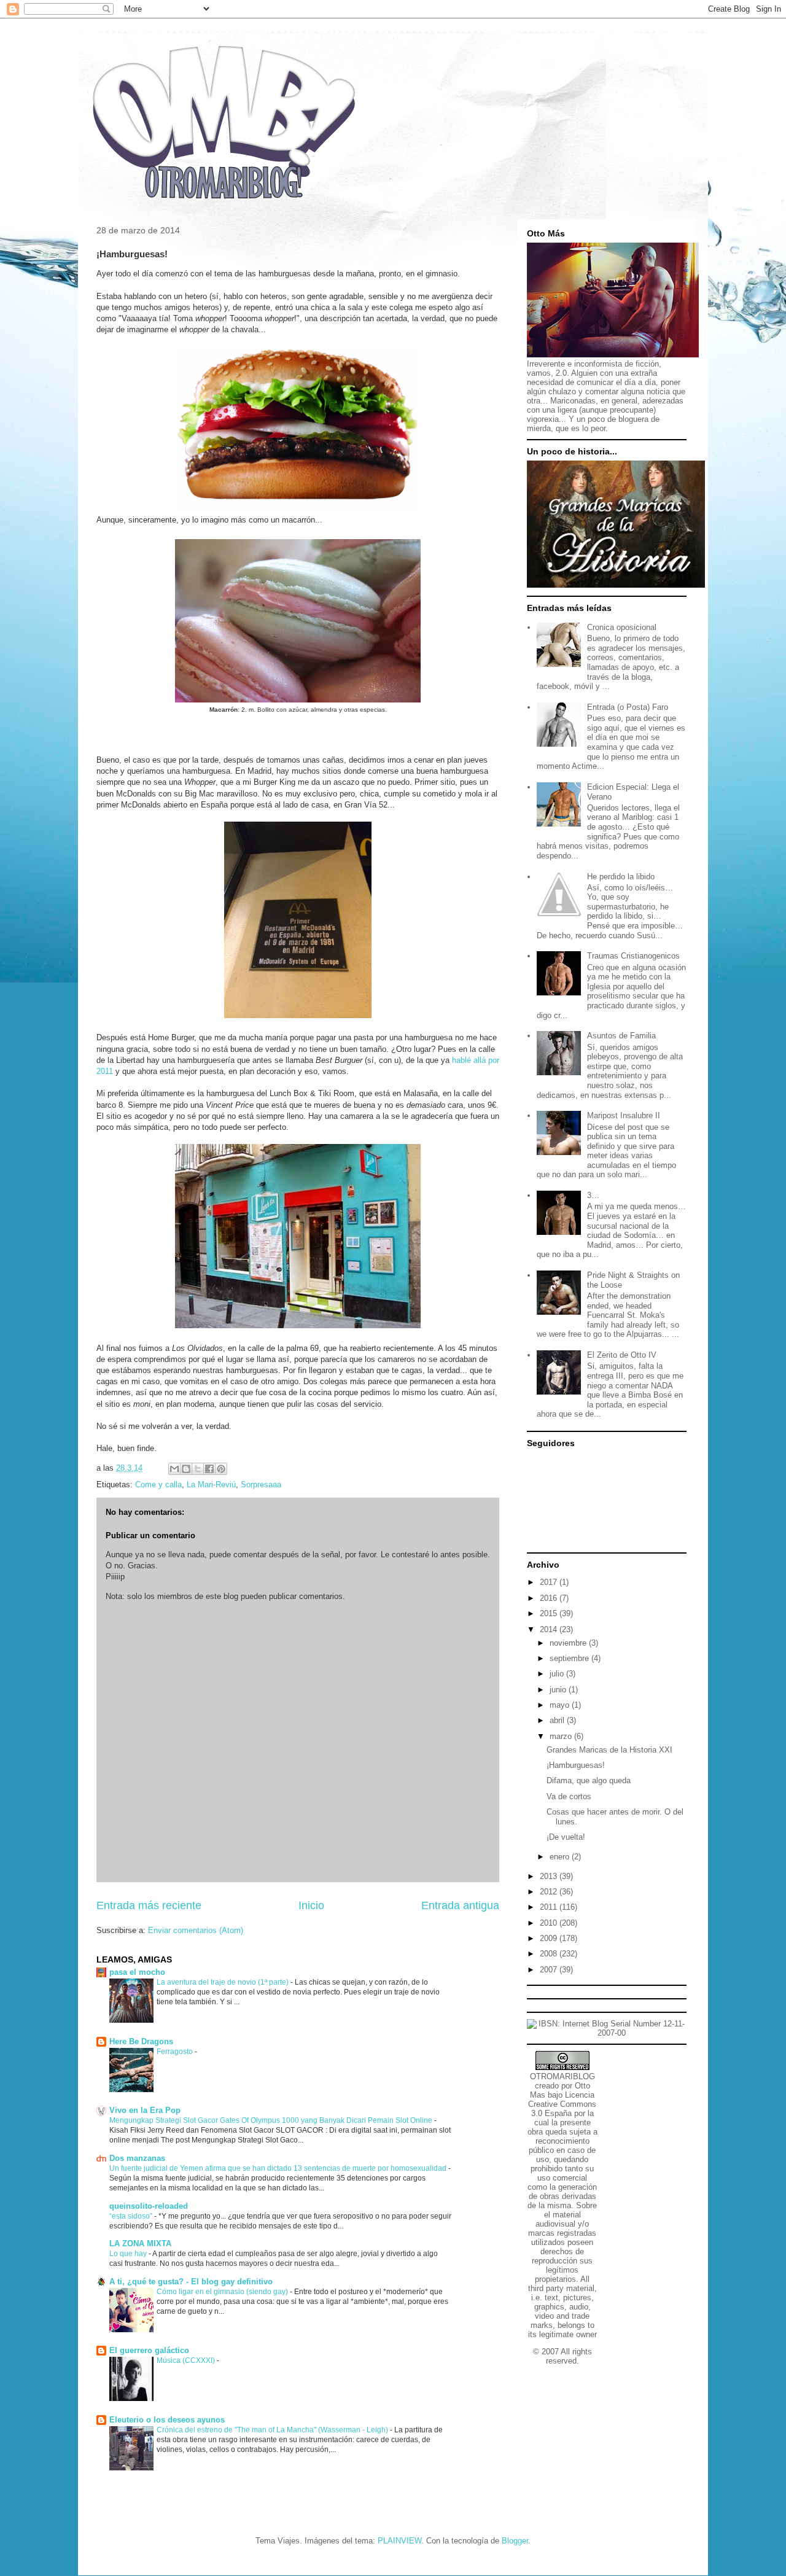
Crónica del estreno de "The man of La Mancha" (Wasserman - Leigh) (273, 2430)
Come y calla (158, 1485)
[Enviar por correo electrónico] (174, 1469)
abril (558, 1720)
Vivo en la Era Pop (145, 2110)
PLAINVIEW (399, 2541)
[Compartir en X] (198, 1469)
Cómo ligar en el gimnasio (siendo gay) (223, 2292)
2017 (550, 1582)
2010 (550, 1923)
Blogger (515, 2541)
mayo (561, 1705)
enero (561, 1857)
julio (558, 1674)
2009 (550, 1938)
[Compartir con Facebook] (209, 1469)
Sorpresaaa (261, 1485)
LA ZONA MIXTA (140, 2243)
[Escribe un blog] (186, 1469)
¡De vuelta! (566, 1837)
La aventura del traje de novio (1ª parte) (224, 1982)
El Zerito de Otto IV (622, 1355)
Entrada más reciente (149, 1905)
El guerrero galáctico (149, 2350)
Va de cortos (569, 1796)
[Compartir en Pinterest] (221, 1469)
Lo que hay (129, 2254)
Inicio (311, 1905)
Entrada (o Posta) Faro (628, 707)
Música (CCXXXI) (187, 2360)
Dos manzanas (137, 2158)
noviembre (569, 1643)
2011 (550, 1907)
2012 (550, 1892)
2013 (550, 1876)
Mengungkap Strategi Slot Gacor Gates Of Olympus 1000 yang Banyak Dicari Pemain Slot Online (272, 2120)
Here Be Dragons (141, 2041)
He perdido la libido (621, 877)
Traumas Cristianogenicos (633, 956)
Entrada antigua (460, 1905)
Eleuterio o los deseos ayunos (167, 2420)
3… (593, 1195)
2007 (550, 1970)
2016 (550, 1598)
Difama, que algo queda (589, 1780)
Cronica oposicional (622, 627)
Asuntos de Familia (621, 1036)
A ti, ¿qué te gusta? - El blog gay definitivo (191, 2282)
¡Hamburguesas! (576, 1765)
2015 (550, 1613)
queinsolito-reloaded (149, 2206)
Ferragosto (176, 2052)
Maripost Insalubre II (624, 1115)
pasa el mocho (137, 1972)
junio (559, 1690)
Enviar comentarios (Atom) (196, 1930)
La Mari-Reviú (211, 1485)
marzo (562, 1736)
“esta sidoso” (132, 2216)
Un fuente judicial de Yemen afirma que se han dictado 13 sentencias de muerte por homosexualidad (279, 2168)
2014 (550, 1629)
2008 (550, 1954)
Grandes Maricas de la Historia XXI (609, 1750)
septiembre (570, 1658)
